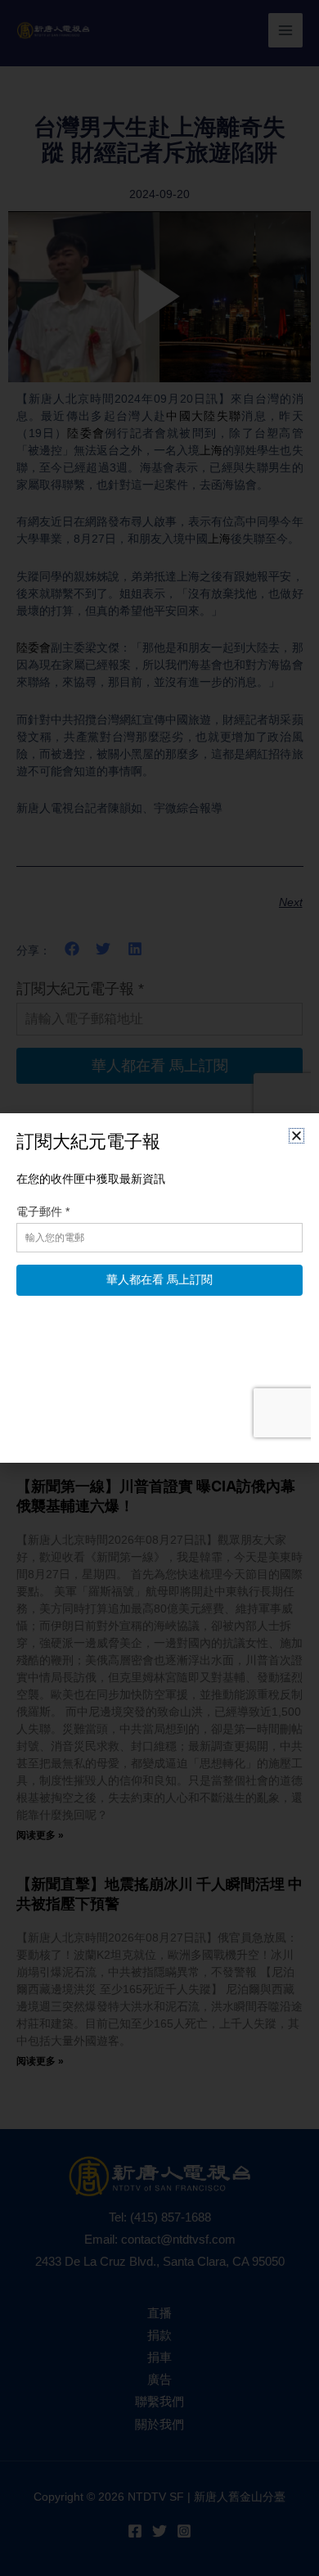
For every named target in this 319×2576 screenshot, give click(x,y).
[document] (159, 1288)
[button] (297, 1136)
